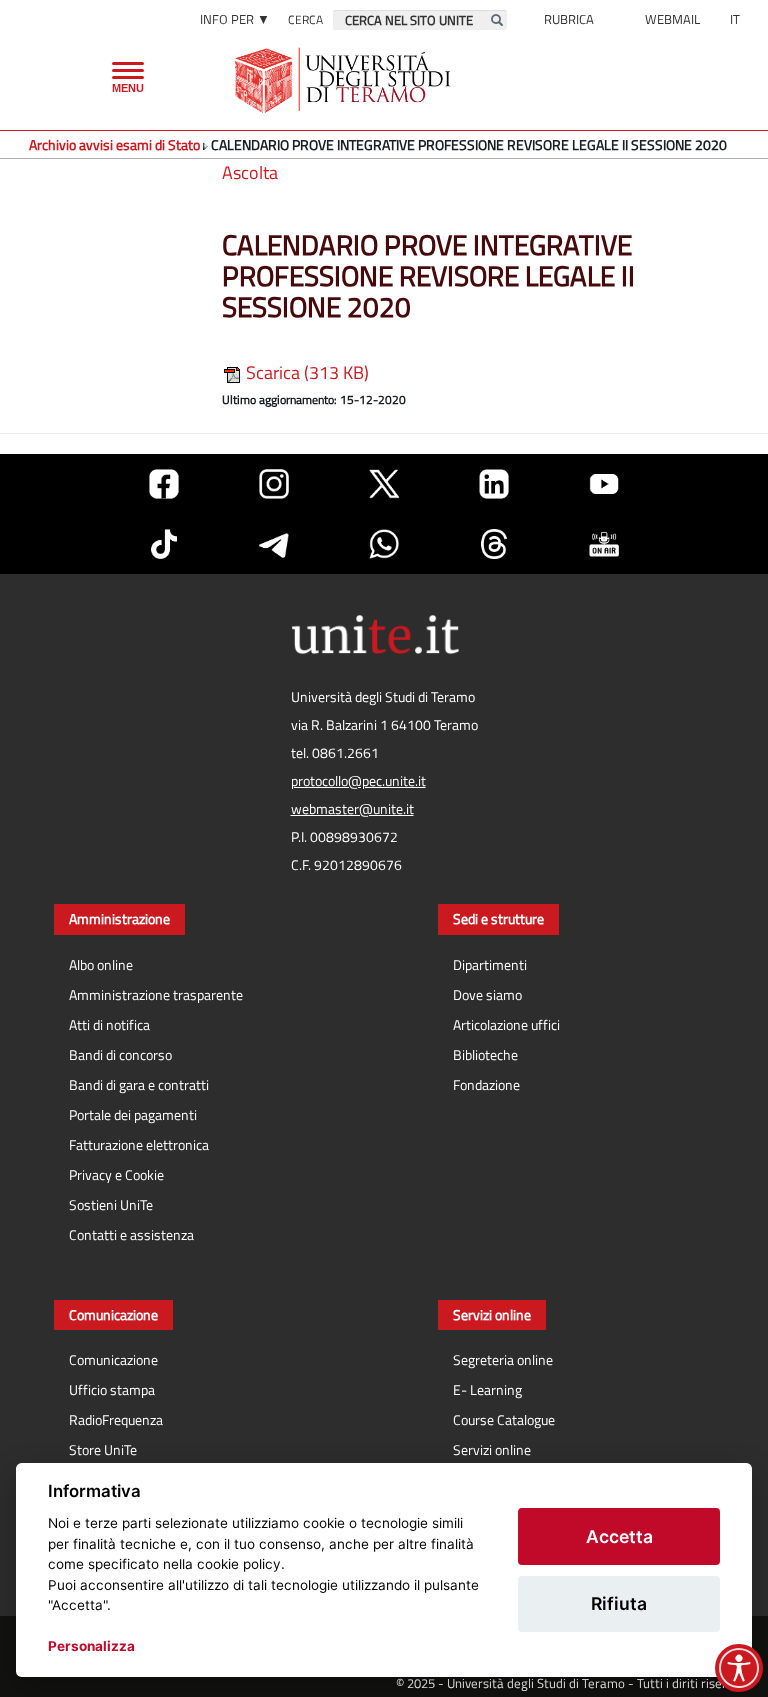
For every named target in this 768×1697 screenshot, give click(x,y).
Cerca (305, 19)
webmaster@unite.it (352, 809)
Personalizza (91, 1646)
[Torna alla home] (344, 80)
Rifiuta (619, 1603)
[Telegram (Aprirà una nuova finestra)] (274, 544)
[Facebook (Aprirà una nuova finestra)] (164, 484)
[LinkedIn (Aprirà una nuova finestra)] (494, 484)
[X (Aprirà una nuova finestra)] (384, 484)
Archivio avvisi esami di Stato (114, 144)
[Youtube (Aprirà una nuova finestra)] (604, 484)
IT (735, 19)
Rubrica (569, 19)
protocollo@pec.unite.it (358, 781)
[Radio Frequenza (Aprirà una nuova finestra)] (604, 544)
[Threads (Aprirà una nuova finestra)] (494, 544)
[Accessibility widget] (739, 1668)
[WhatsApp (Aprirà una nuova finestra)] (384, 544)
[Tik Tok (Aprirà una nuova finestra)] (164, 544)
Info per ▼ (235, 19)
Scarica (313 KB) (305, 372)
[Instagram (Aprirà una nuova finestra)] (274, 484)
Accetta (619, 1536)
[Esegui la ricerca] (497, 20)
